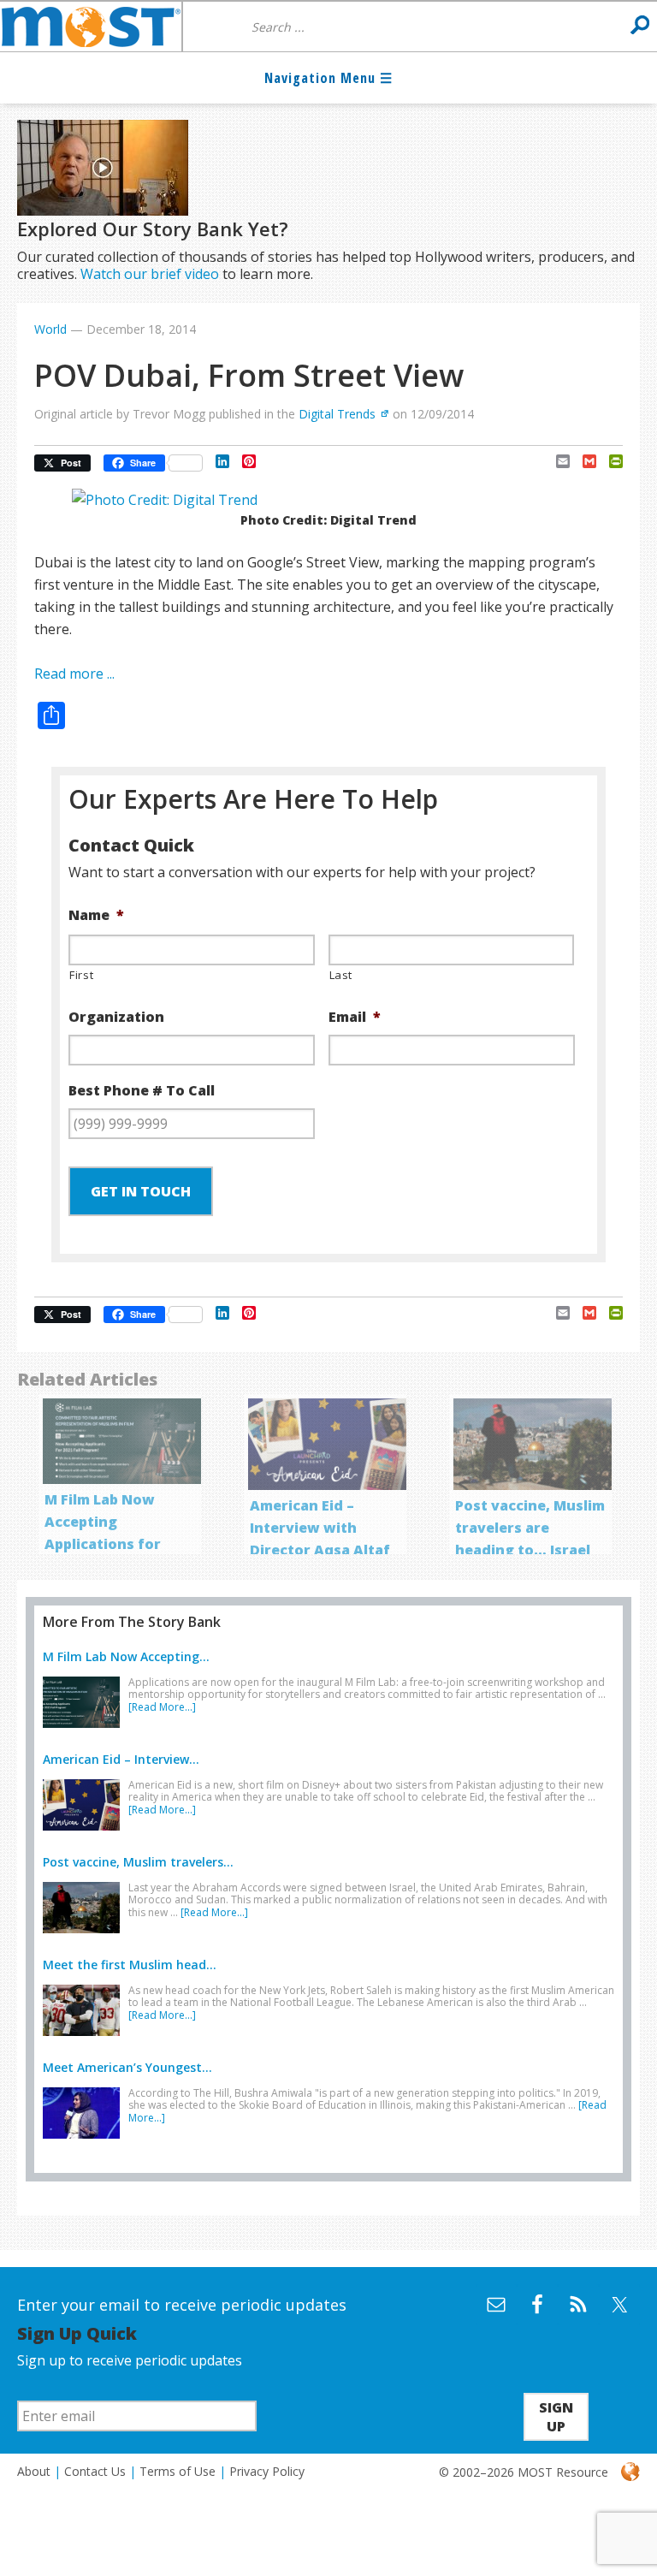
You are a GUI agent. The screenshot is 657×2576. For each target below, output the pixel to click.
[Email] (556, 461)
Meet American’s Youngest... (127, 2067)
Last (341, 975)
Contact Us (95, 2471)
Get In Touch (141, 1191)
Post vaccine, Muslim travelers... (138, 1862)
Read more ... (74, 674)
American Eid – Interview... (121, 1759)
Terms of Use (178, 2471)
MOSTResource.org (91, 27)
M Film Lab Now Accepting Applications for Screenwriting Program (103, 1544)
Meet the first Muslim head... (130, 1965)
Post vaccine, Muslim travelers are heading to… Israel (530, 1528)
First (81, 975)
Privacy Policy (267, 2471)
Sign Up (556, 2417)
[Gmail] (583, 461)
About (34, 2471)
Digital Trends (337, 414)
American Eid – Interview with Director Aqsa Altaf (320, 1528)
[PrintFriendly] (610, 461)
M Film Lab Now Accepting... (126, 1656)
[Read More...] (162, 1707)
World (50, 329)
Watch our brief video (150, 274)
